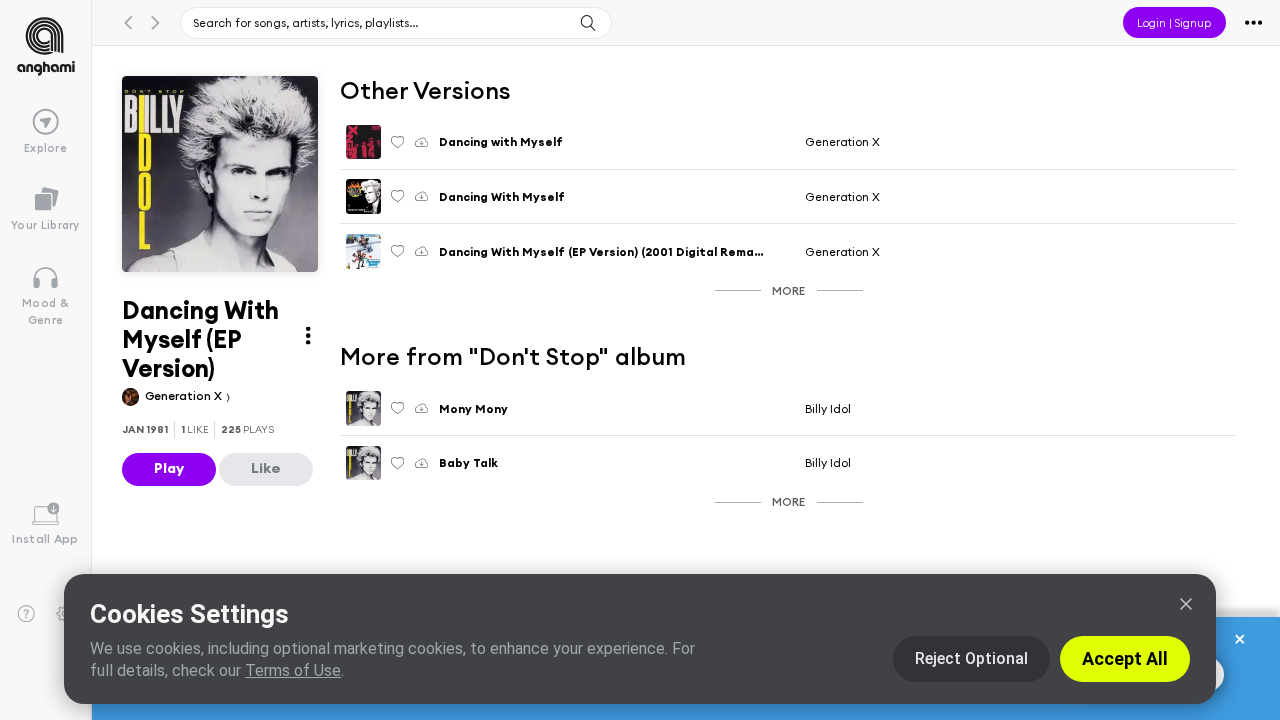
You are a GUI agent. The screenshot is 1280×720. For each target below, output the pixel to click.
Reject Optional (971, 658)
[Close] (1186, 604)
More (788, 290)
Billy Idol (828, 408)
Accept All (1125, 658)
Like (266, 468)
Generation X (185, 395)
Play (169, 468)
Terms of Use (293, 670)
